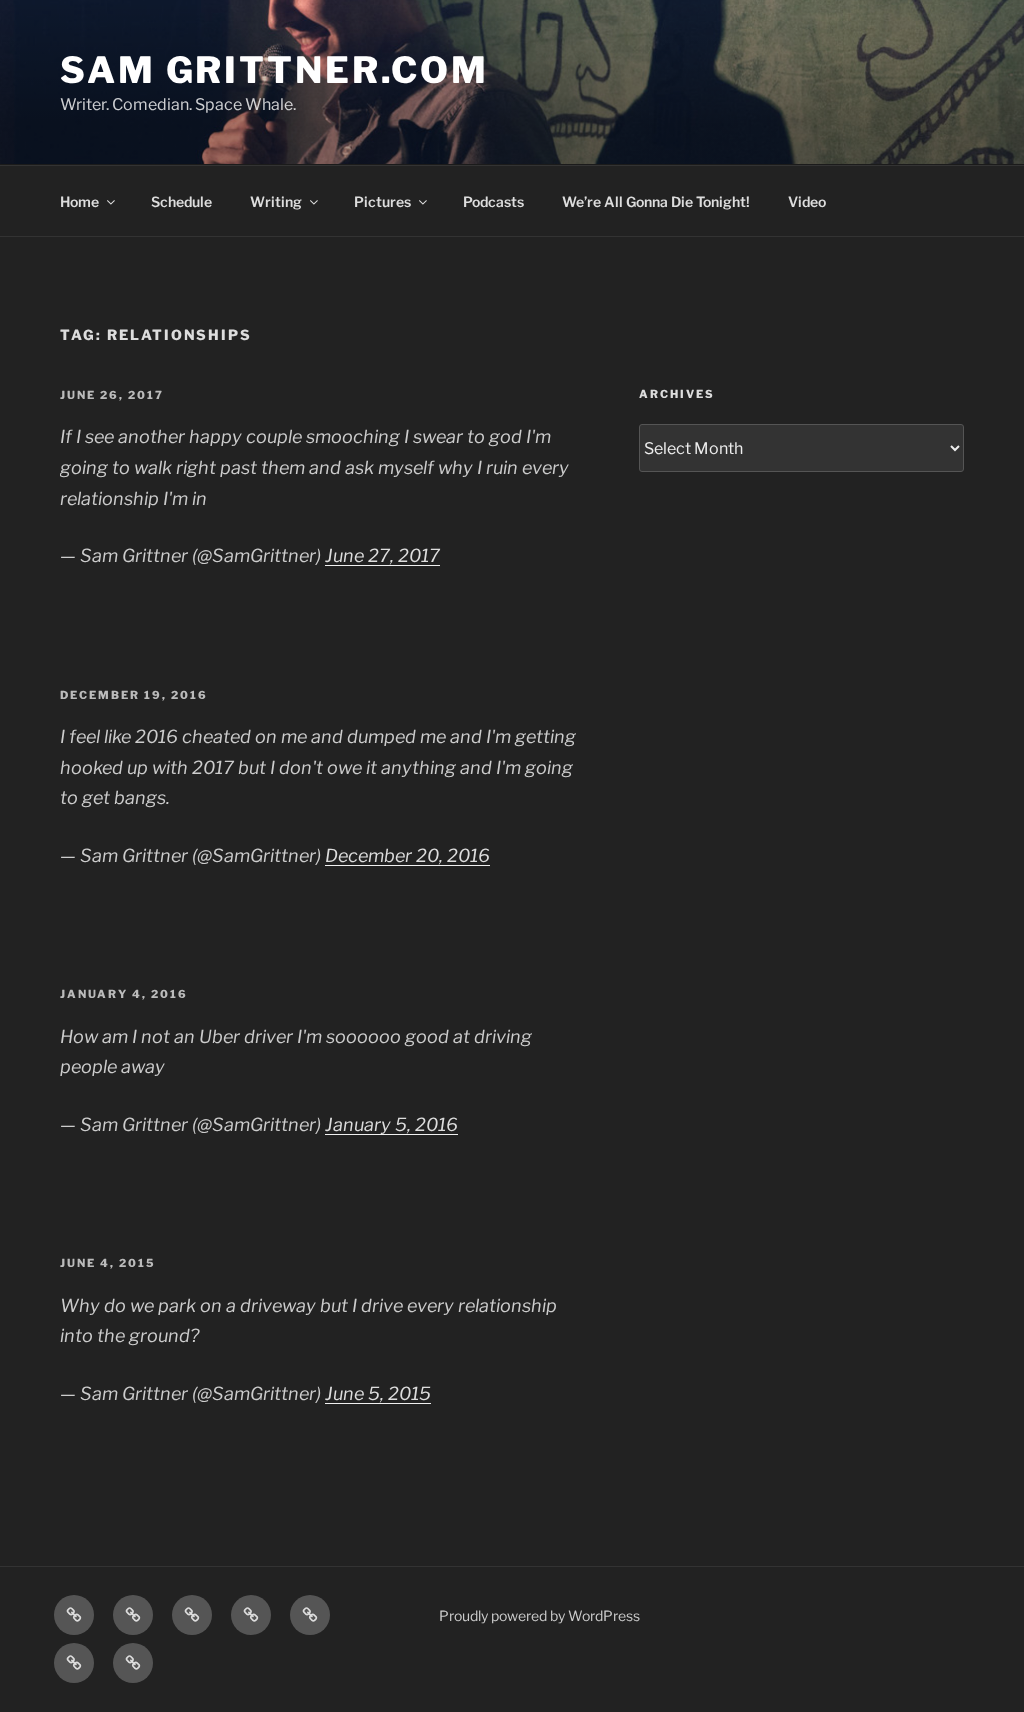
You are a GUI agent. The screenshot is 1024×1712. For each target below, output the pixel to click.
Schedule (181, 201)
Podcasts (493, 201)
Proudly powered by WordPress (539, 1615)
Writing (276, 201)
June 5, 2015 (378, 1393)
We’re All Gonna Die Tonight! (656, 201)
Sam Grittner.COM (274, 70)
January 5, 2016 (391, 1124)
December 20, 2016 (407, 855)
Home (79, 201)
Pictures (382, 201)
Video (807, 201)
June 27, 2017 (382, 555)
